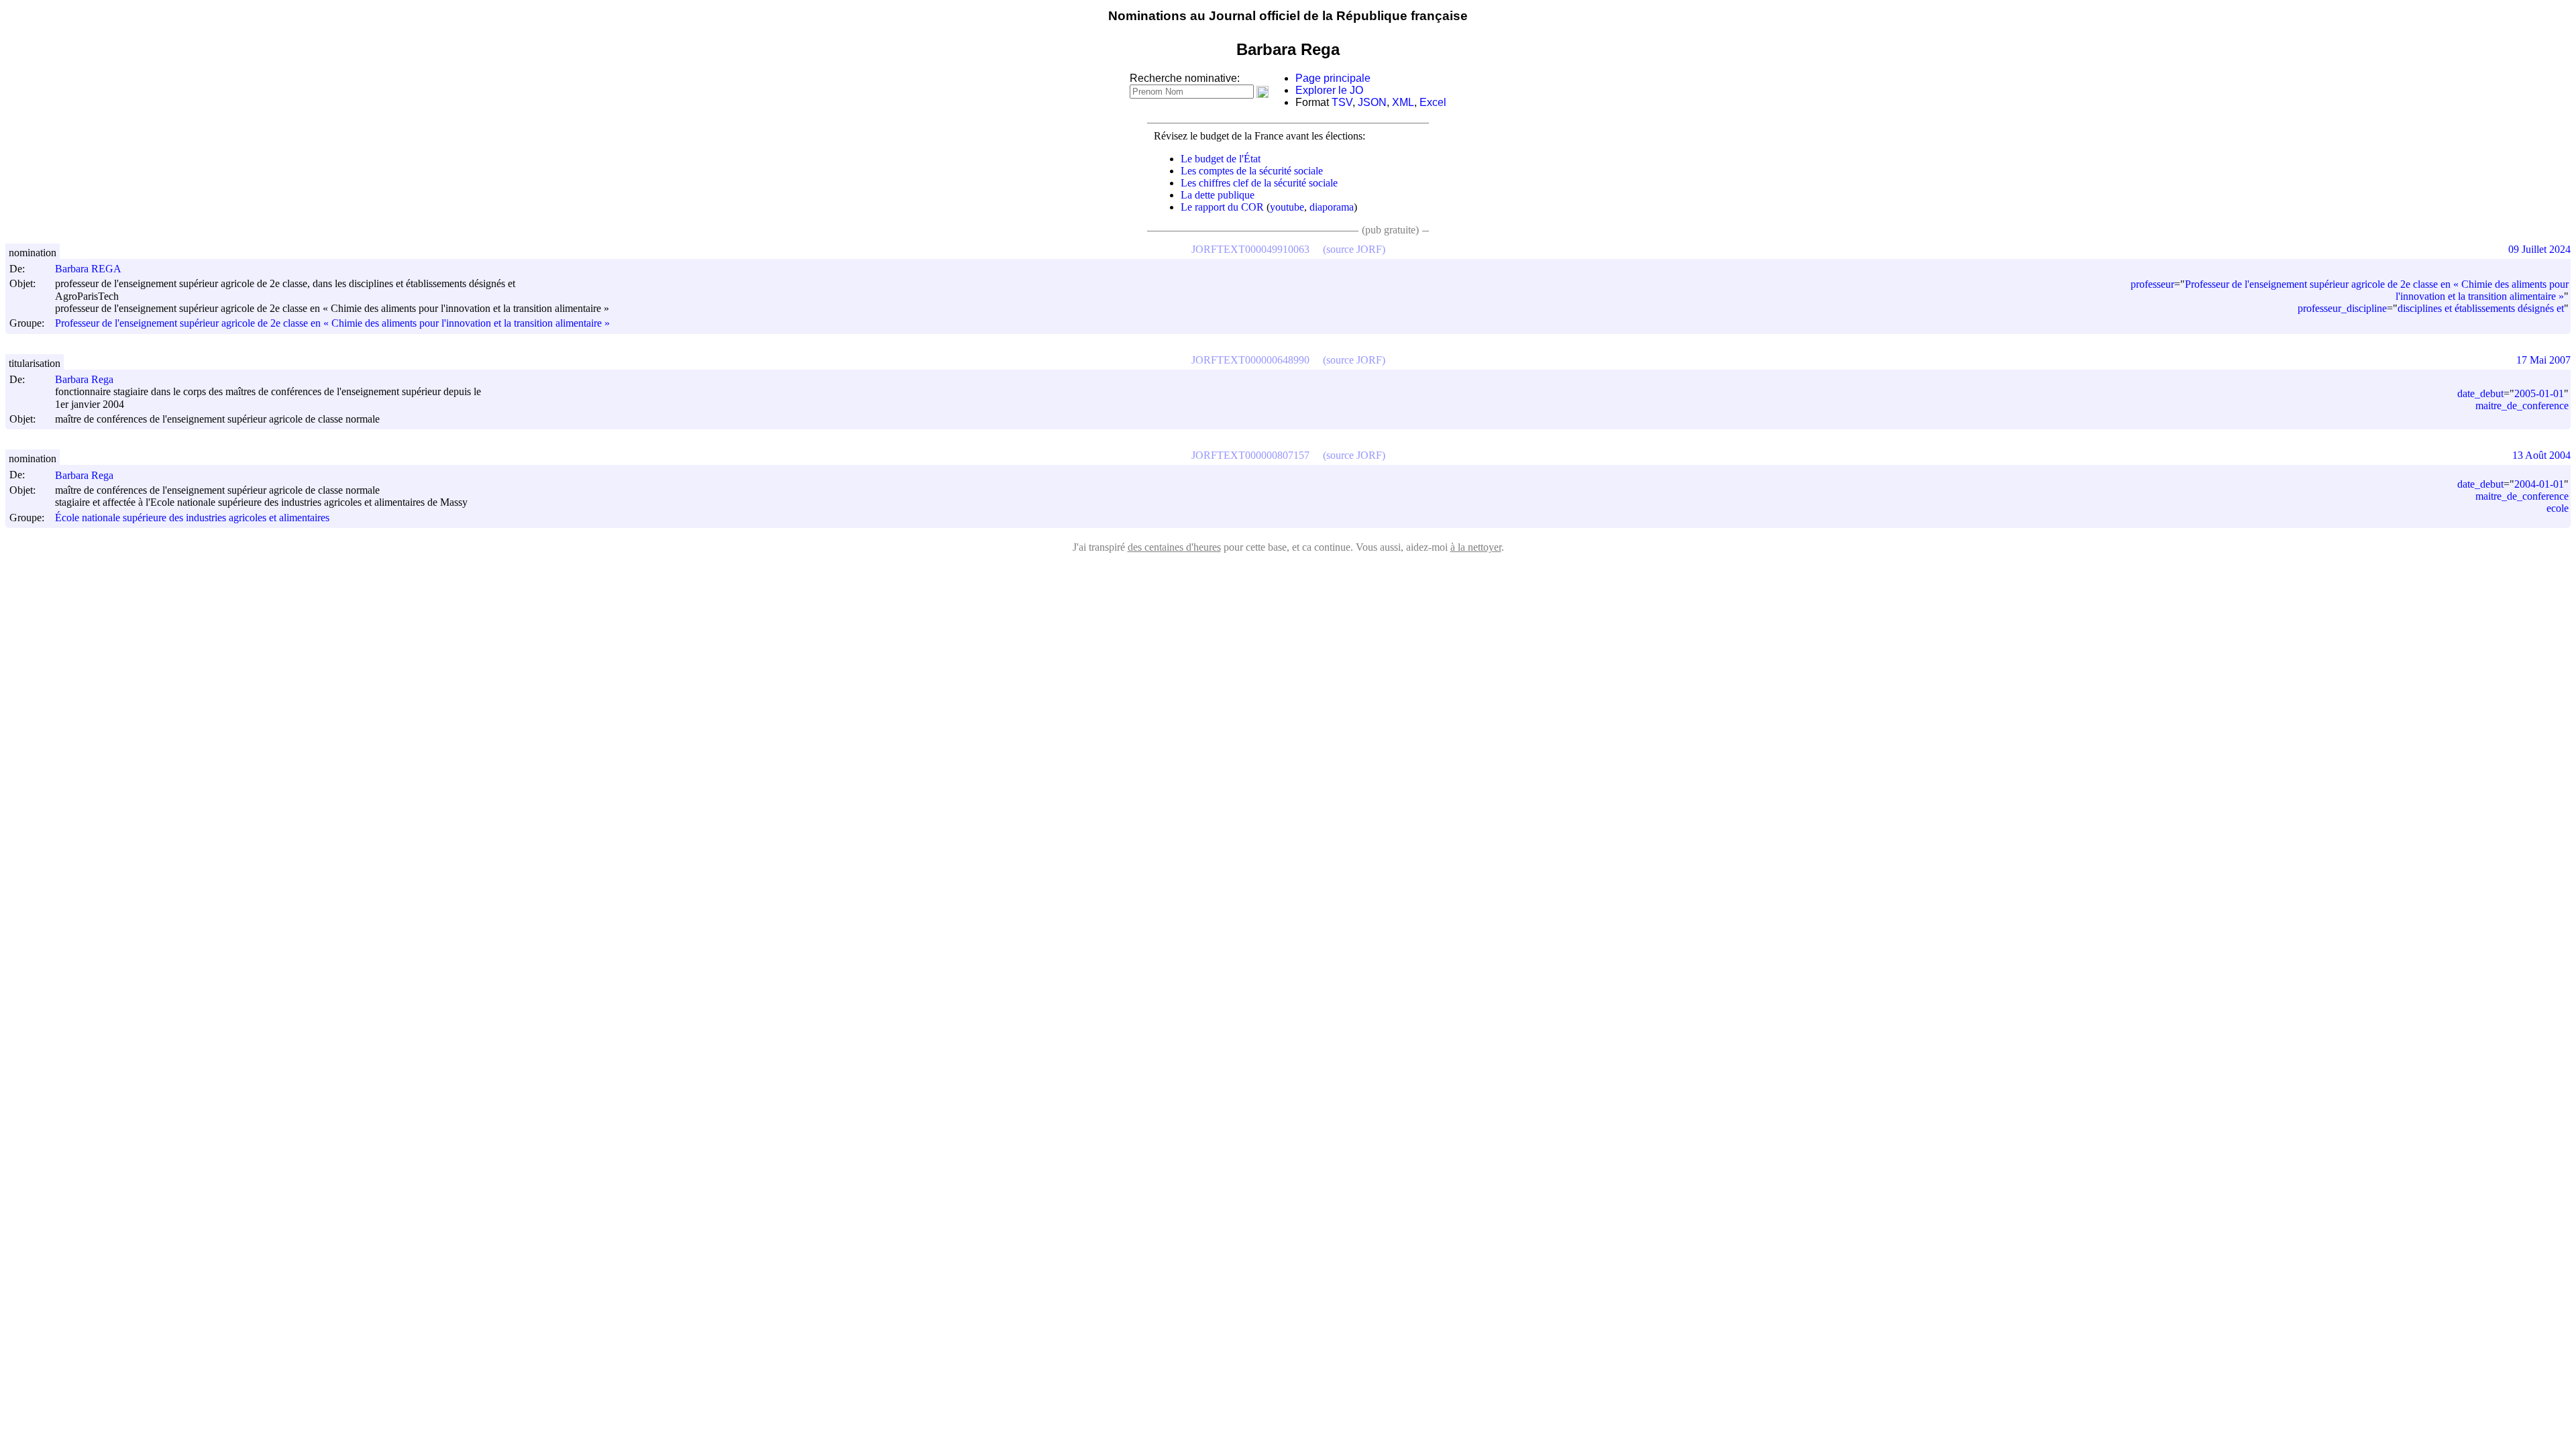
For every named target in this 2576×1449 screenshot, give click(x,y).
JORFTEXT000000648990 (1250, 360)
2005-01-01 (2539, 393)
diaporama (1332, 207)
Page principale (1333, 78)
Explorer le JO (1329, 90)
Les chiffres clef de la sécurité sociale (1259, 183)
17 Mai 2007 (2543, 360)
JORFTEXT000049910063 (1250, 249)
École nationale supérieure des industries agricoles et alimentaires (192, 518)
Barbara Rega (84, 379)
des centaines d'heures (1174, 547)
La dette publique (1218, 195)
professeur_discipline (2342, 308)
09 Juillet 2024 (2539, 249)
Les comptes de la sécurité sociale (1252, 171)
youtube (1287, 207)
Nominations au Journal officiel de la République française (1288, 16)
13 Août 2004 (2541, 455)
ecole (2558, 508)
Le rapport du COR (1222, 207)
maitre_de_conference (2522, 406)
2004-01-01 (2539, 484)
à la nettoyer (1476, 547)
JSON (1372, 102)
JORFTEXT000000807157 (1250, 455)
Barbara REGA (88, 269)
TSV (1342, 102)
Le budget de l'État (1221, 159)
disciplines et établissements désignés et (2481, 308)
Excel (1433, 102)
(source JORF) (1354, 249)
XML (1403, 102)
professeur (2152, 284)
